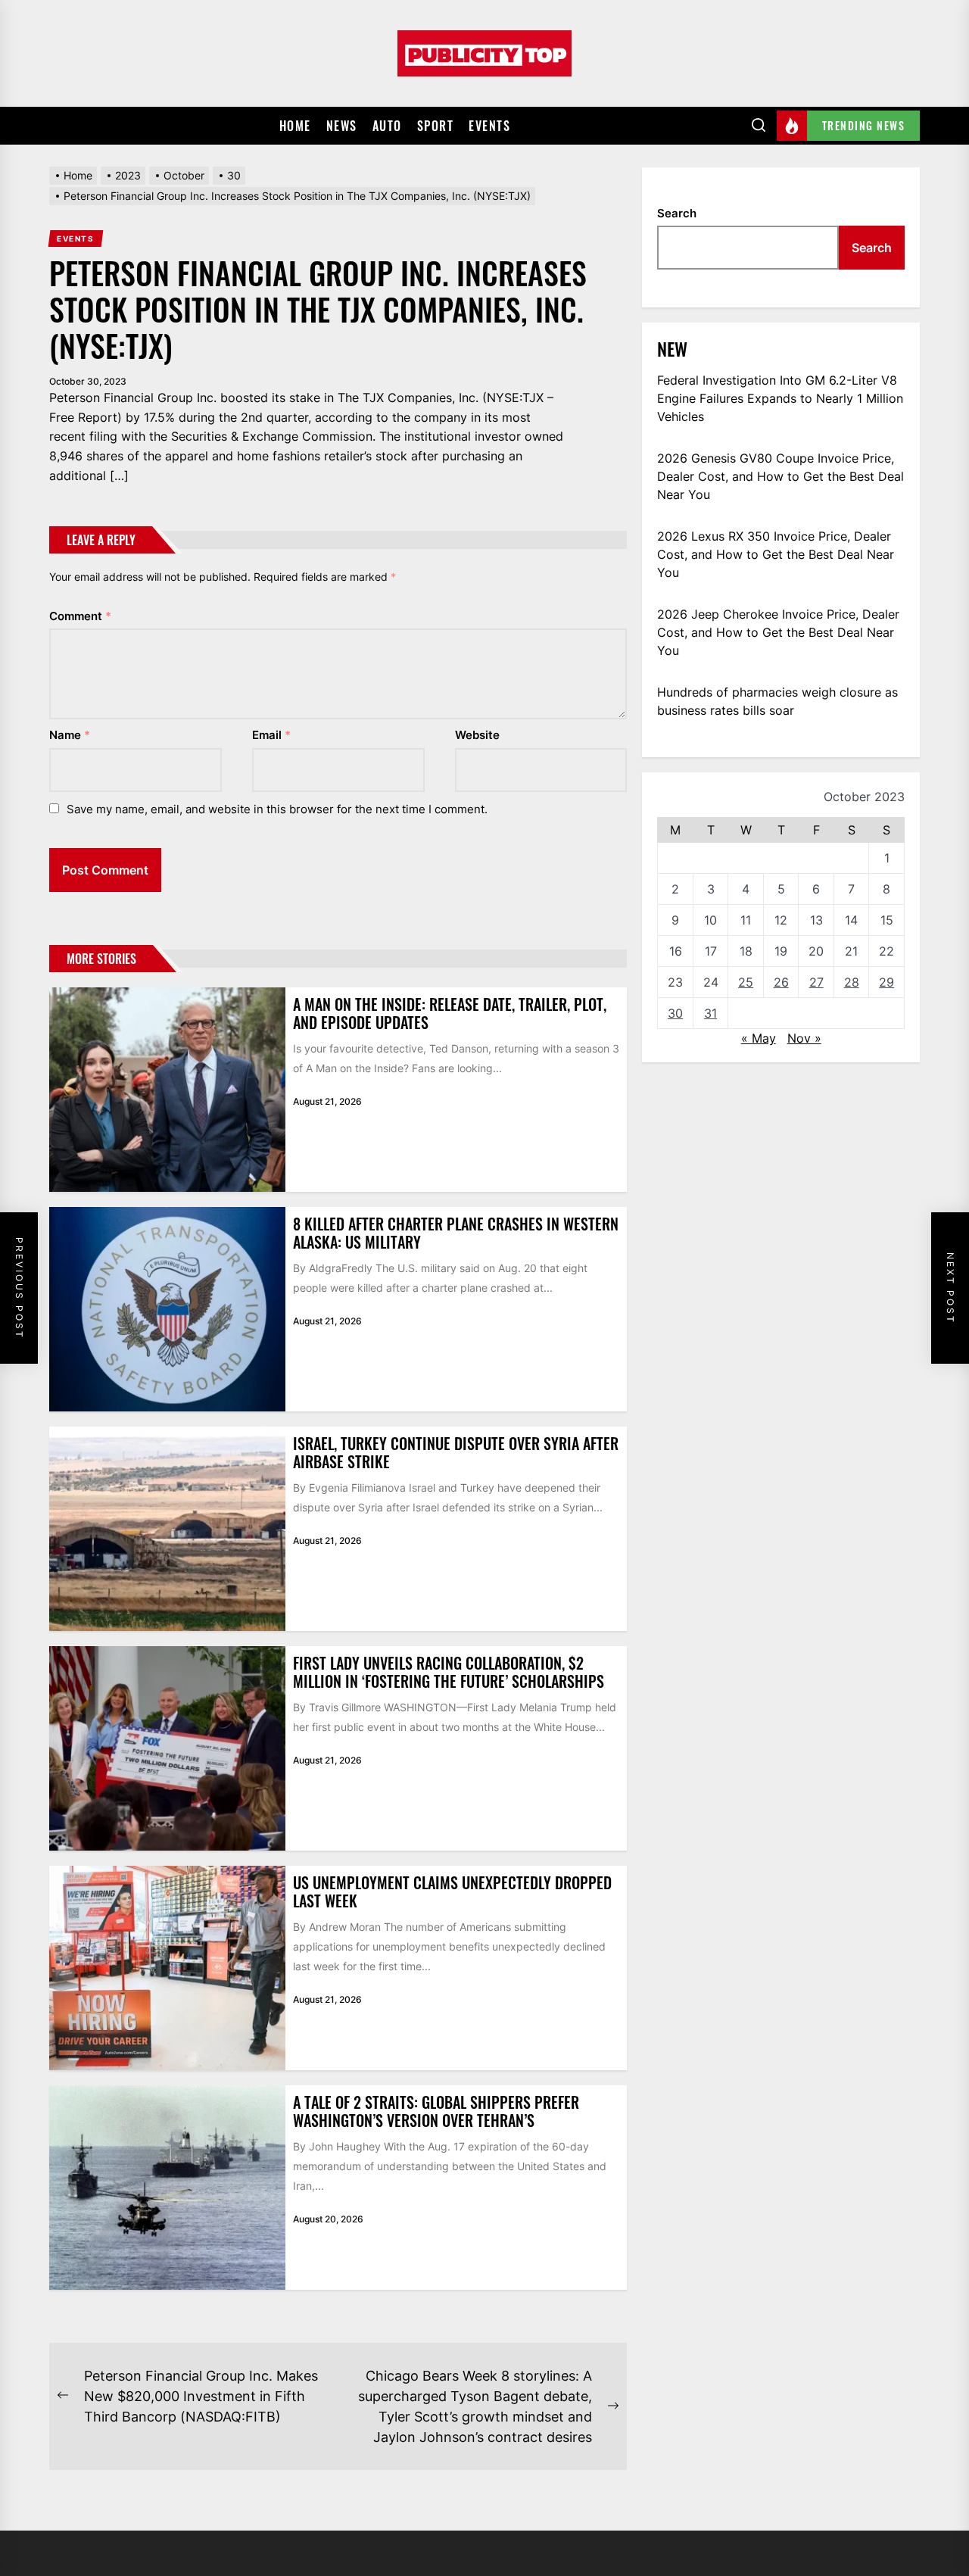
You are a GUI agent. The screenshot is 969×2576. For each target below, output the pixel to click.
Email (271, 735)
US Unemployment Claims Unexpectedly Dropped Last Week (452, 1891)
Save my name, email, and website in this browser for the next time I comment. (277, 809)
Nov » (804, 1038)
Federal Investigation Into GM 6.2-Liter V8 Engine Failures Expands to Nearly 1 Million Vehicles (780, 398)
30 (675, 1013)
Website (477, 735)
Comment (80, 616)
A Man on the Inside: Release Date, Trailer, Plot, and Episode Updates (450, 1013)
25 (746, 982)
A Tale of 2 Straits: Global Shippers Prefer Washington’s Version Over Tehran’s (436, 2111)
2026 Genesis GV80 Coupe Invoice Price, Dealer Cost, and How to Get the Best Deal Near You (780, 476)
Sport (436, 126)
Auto (387, 126)
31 (710, 1013)
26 (781, 982)
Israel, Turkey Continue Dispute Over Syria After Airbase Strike (456, 1452)
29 (886, 982)
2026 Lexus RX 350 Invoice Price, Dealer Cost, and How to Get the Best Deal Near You (776, 554)
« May (759, 1038)
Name (70, 735)
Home (295, 126)
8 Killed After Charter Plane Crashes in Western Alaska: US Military (456, 1233)
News (342, 126)
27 (816, 982)
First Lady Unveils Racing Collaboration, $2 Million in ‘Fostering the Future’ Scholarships (449, 1672)
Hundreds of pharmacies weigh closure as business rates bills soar (777, 701)
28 (852, 982)
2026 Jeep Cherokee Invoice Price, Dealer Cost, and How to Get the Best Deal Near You (778, 632)
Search (677, 213)
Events (489, 126)
